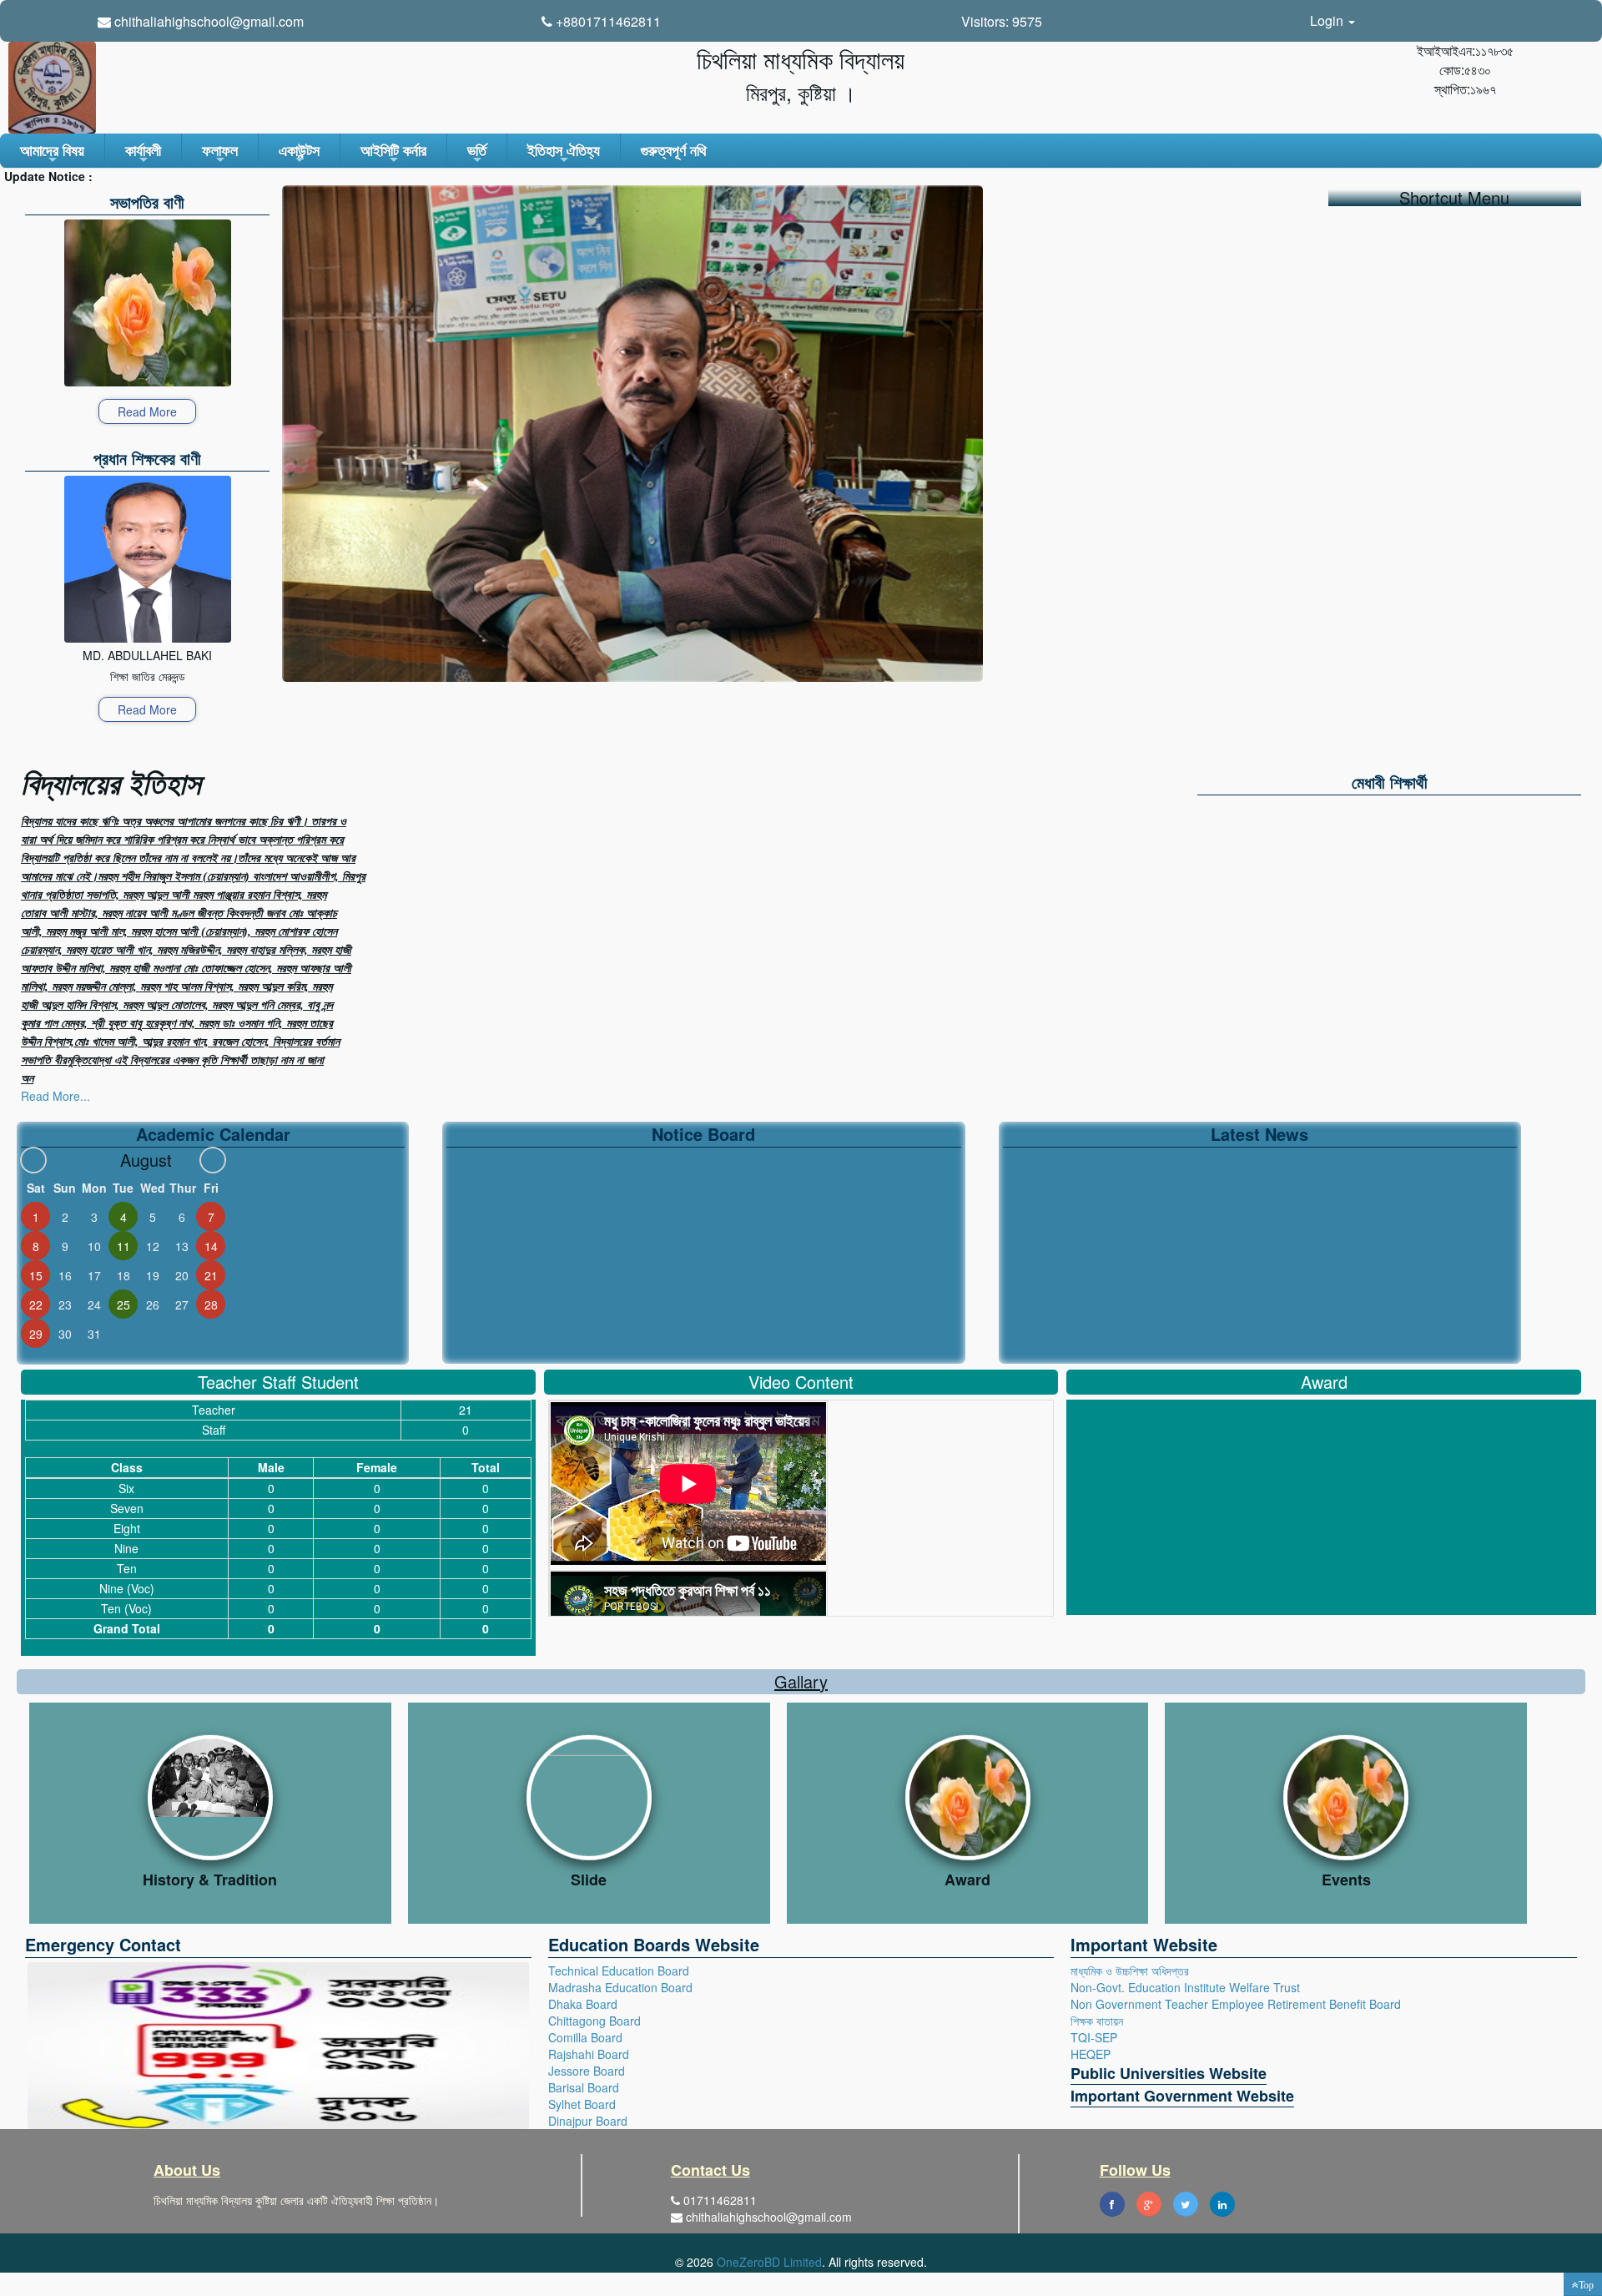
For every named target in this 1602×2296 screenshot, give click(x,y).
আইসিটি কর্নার (393, 154)
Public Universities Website (1169, 2073)
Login (1328, 20)
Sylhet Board (582, 2104)
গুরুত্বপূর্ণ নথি (674, 150)
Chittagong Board (594, 2021)
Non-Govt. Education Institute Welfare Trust (1185, 1987)
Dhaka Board (583, 2004)
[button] (1583, 2284)
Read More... (55, 1096)
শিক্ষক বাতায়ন (1097, 2021)
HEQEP (1091, 2054)
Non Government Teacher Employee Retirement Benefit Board (1236, 2004)
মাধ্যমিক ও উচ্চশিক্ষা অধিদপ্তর (1130, 1971)
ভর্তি (477, 154)
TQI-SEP (1094, 2037)
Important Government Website (1182, 2096)
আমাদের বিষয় (52, 154)
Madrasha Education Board (620, 1987)
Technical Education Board (619, 1971)
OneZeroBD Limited (769, 2262)
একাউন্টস (299, 154)
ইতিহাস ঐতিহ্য (564, 154)
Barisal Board (584, 2087)
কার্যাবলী (143, 154)
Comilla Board (585, 2037)
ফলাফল (220, 154)
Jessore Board (587, 2071)
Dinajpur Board (588, 2121)
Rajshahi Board (589, 2054)
